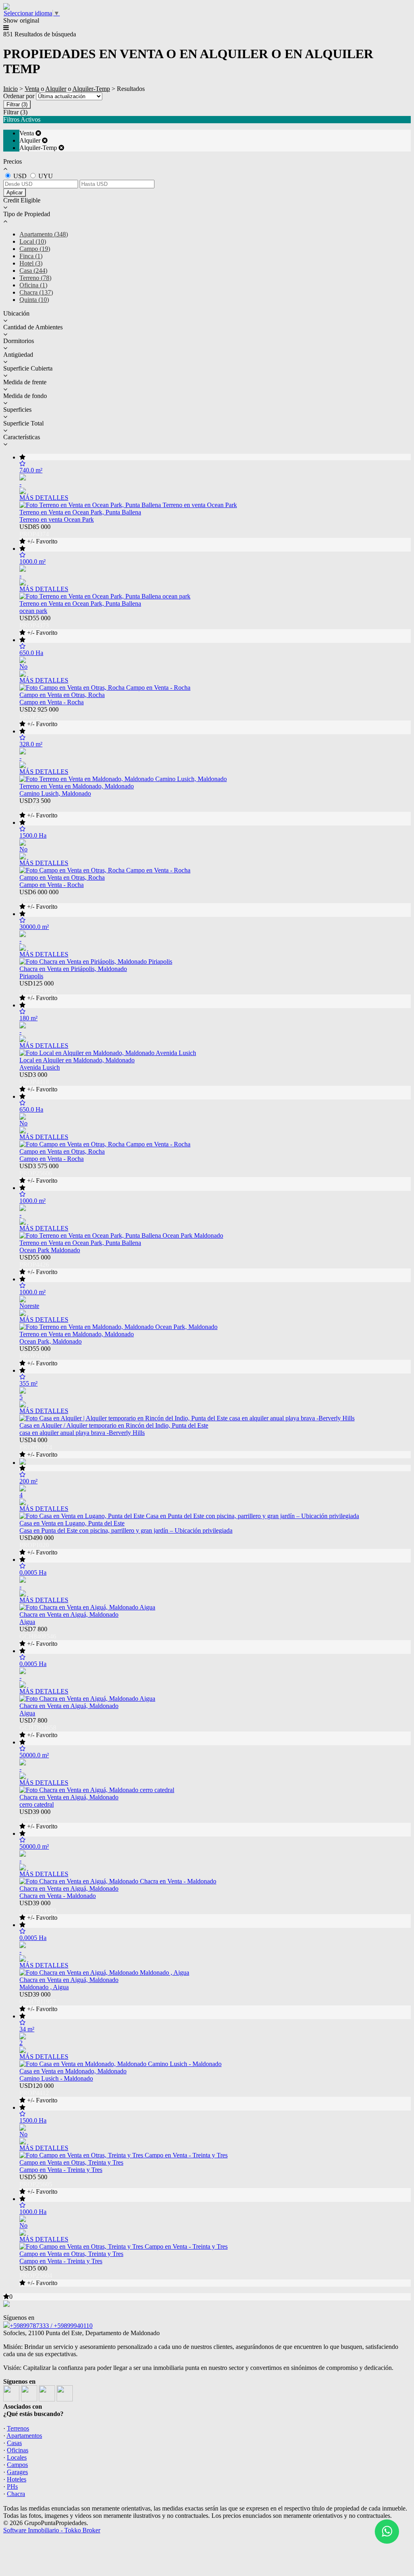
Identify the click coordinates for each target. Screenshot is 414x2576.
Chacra (16, 2494)
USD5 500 (38, 2184)
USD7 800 (38, 1636)
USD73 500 (38, 808)
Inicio (11, 89)
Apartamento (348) (44, 234)
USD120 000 (38, 2093)
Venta (32, 89)
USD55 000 (38, 625)
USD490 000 (38, 1545)
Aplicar (15, 193)
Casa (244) (33, 271)
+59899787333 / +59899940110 (51, 2326)
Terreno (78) (35, 278)
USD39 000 (38, 1819)
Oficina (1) (33, 285)
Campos (17, 2465)
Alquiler (56, 89)
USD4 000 (38, 1447)
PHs (12, 2486)
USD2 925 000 (39, 717)
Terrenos (18, 2428)
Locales (17, 2457)
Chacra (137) (36, 292)
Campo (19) (35, 249)
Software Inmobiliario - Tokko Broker (52, 2530)
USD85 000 (38, 534)
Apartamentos (24, 2436)
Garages (17, 2472)
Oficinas (18, 2450)
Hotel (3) (31, 263)
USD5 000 (38, 2276)
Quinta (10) (34, 300)
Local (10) (33, 241)
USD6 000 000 (39, 899)
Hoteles (17, 2479)
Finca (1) (31, 256)
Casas (14, 2443)
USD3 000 (38, 1082)
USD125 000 (38, 991)
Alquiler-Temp (91, 89)
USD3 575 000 (39, 1173)
